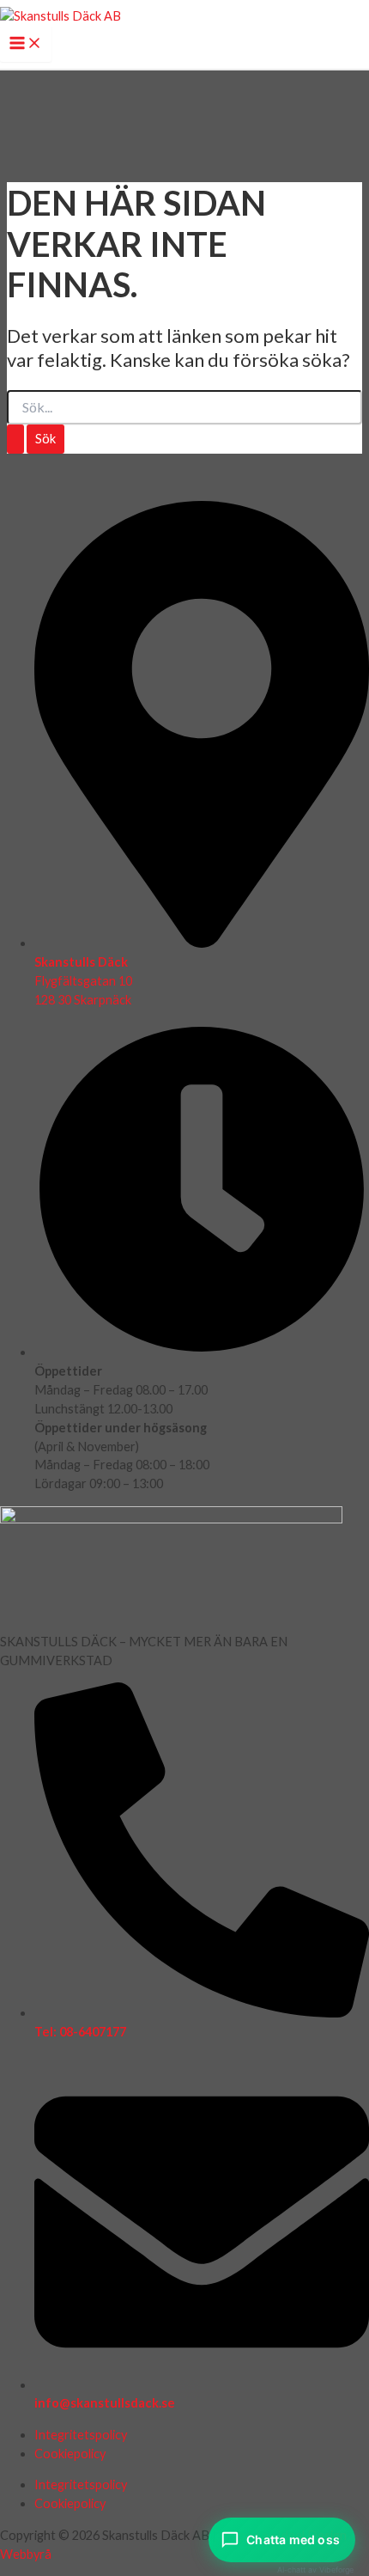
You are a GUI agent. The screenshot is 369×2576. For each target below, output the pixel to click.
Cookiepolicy (70, 2454)
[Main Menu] (26, 44)
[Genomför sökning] (15, 440)
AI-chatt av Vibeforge (315, 2570)
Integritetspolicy (81, 2435)
